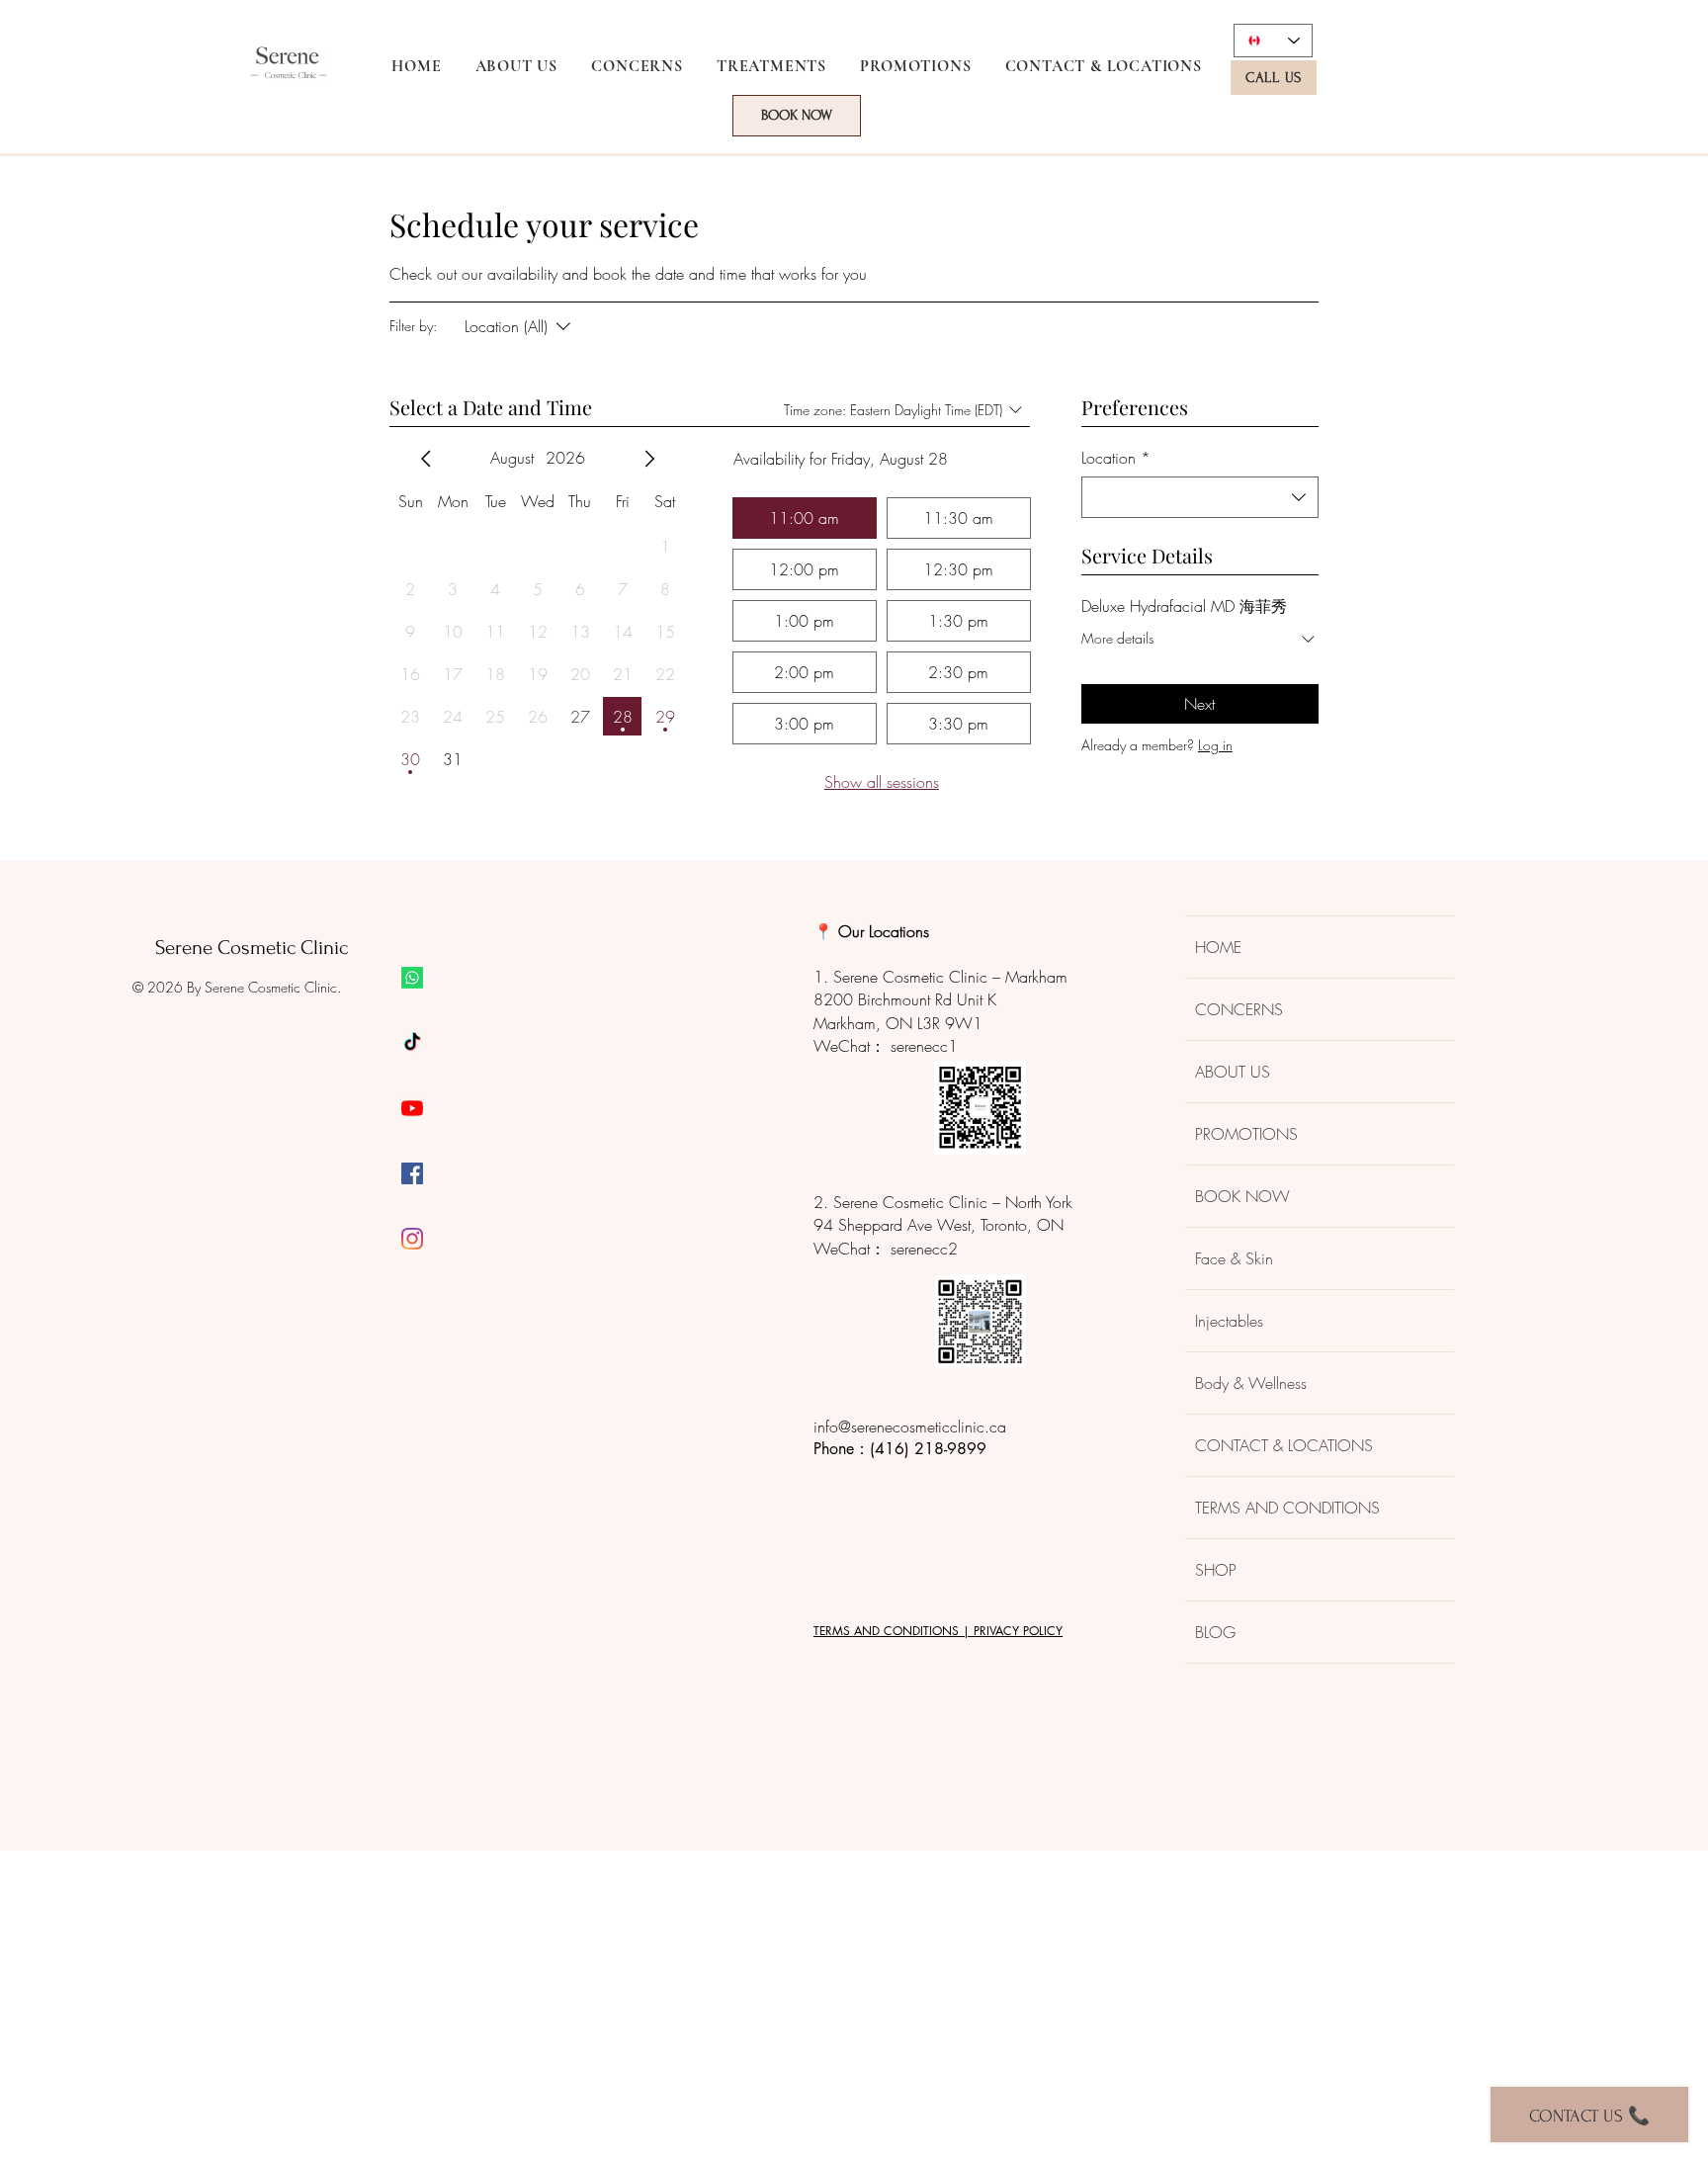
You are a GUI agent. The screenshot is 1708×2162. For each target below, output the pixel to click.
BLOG (1215, 1632)
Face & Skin (1234, 1258)
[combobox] (1200, 497)
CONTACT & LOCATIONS (1284, 1445)
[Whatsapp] (412, 978)
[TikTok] (412, 1043)
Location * (1116, 458)
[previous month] (426, 459)
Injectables (1229, 1321)
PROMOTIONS (1246, 1134)
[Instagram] (412, 1239)
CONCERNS (1239, 1009)
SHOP (1216, 1570)
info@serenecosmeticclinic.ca (910, 1427)
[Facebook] (412, 1173)
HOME (1218, 947)
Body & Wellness (1251, 1383)
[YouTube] (412, 1108)
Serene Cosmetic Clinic (252, 948)
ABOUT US (1233, 1072)
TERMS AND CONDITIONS (1287, 1508)
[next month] (649, 459)
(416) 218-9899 (928, 1449)
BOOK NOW (1242, 1196)
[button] (637, 66)
